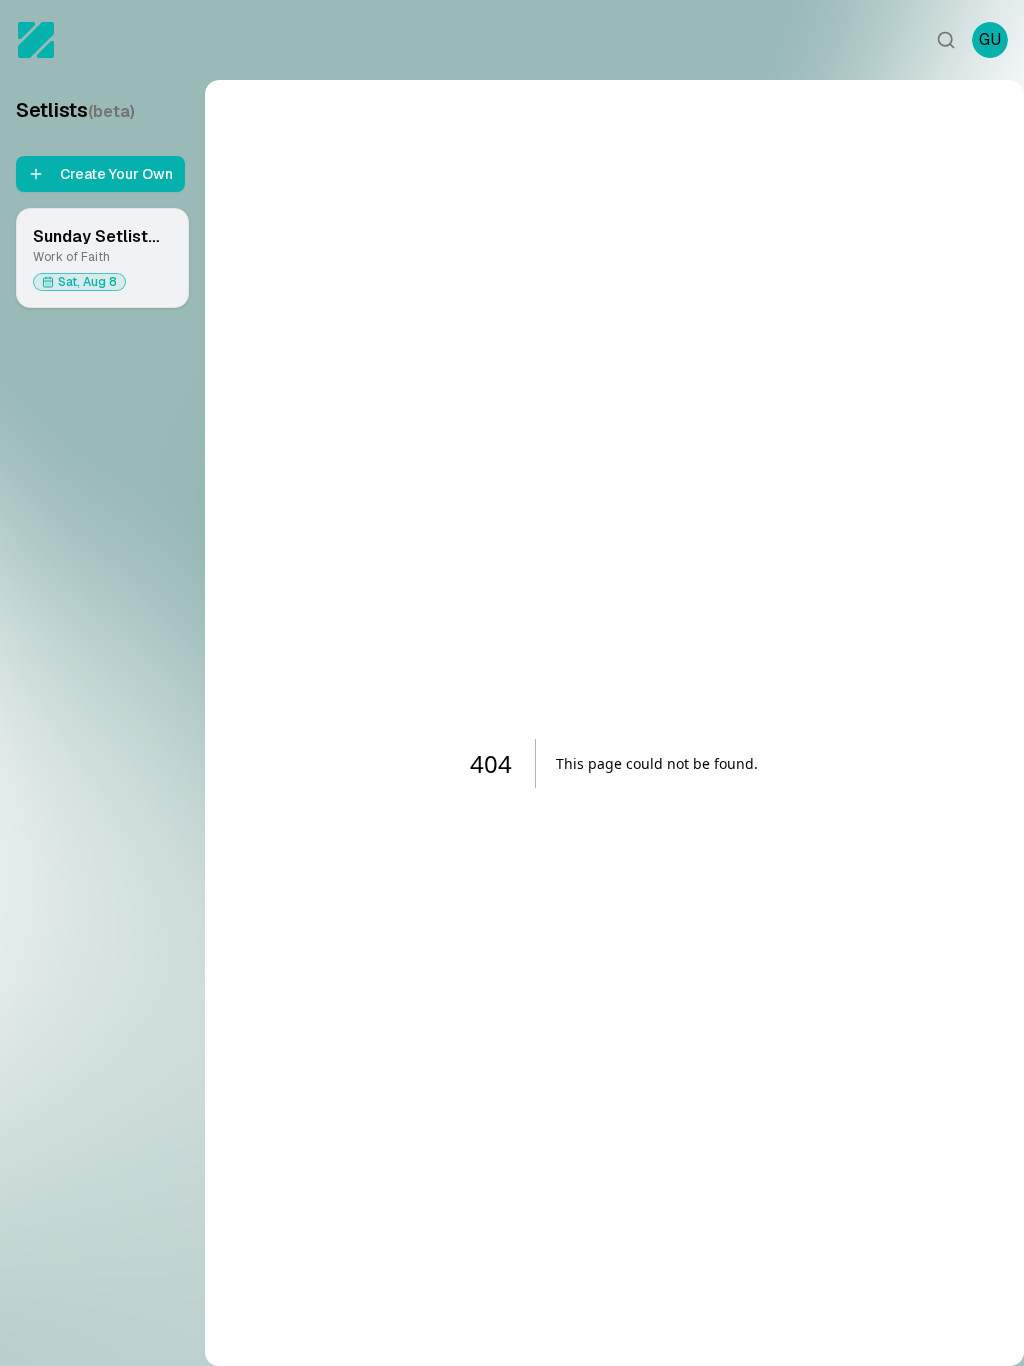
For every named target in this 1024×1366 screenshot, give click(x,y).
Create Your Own (116, 174)
